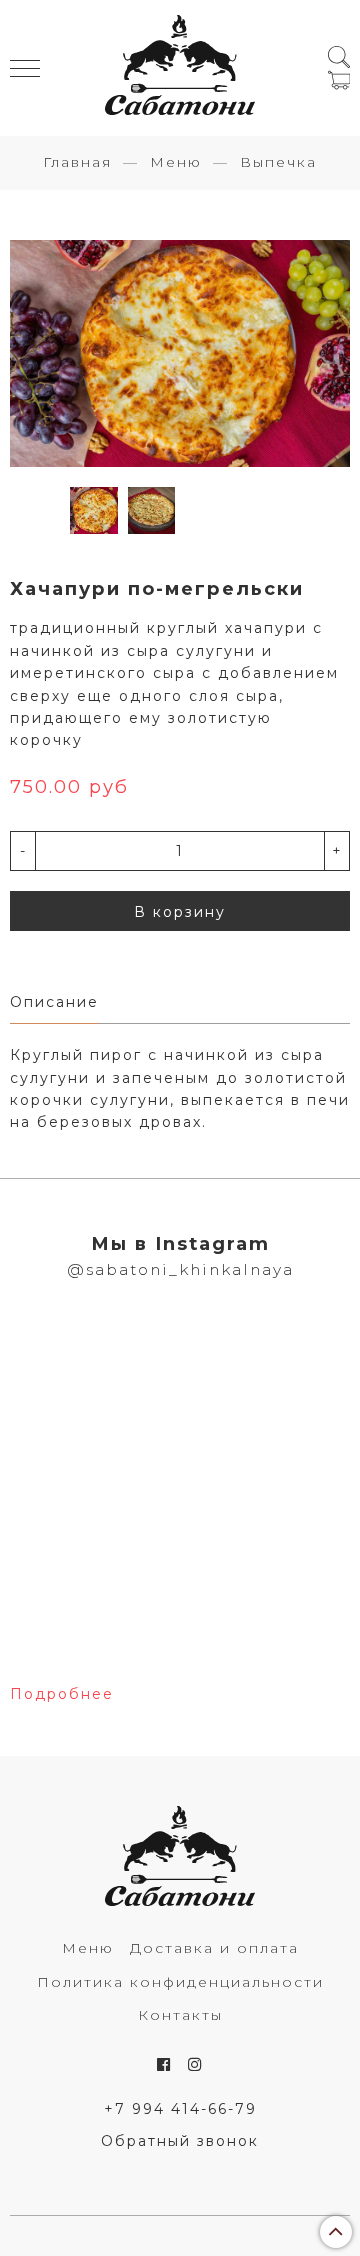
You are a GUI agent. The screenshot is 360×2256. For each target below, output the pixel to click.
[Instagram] (195, 2064)
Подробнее (62, 1694)
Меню (176, 162)
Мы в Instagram (180, 1243)
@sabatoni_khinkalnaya (180, 1269)
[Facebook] (164, 2064)
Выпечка (278, 162)
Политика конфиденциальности (180, 1982)
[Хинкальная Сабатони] (180, 68)
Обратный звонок (180, 2141)
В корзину (180, 912)
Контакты (180, 2015)
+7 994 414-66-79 (180, 2109)
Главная (77, 162)
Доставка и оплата (214, 1948)
